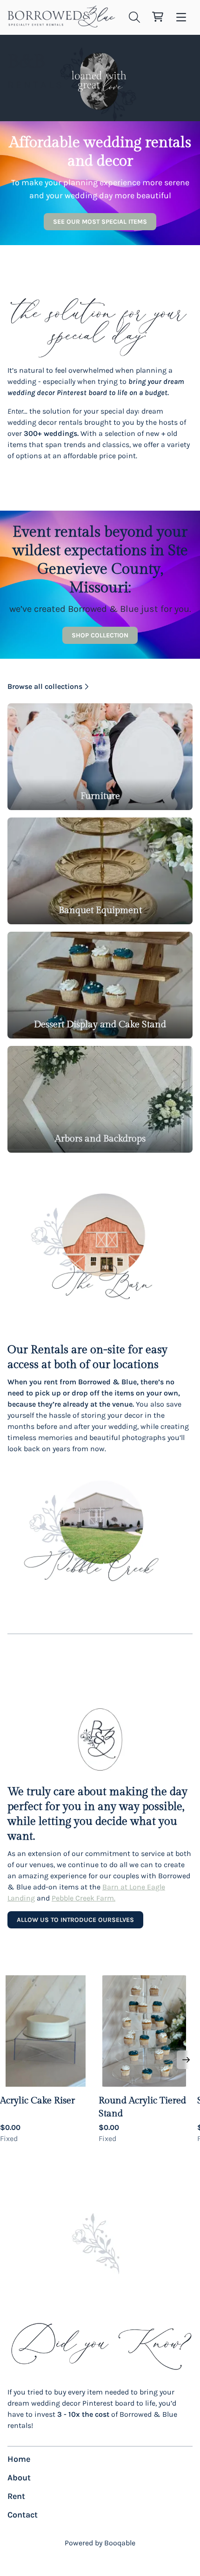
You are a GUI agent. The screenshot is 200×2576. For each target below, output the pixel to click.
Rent (16, 2496)
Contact (23, 2515)
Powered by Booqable (100, 2543)
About (19, 2478)
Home (19, 2459)
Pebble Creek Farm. (83, 1898)
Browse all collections (45, 686)
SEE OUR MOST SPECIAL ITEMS (100, 222)
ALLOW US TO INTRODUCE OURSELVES (75, 1920)
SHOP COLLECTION (100, 635)
